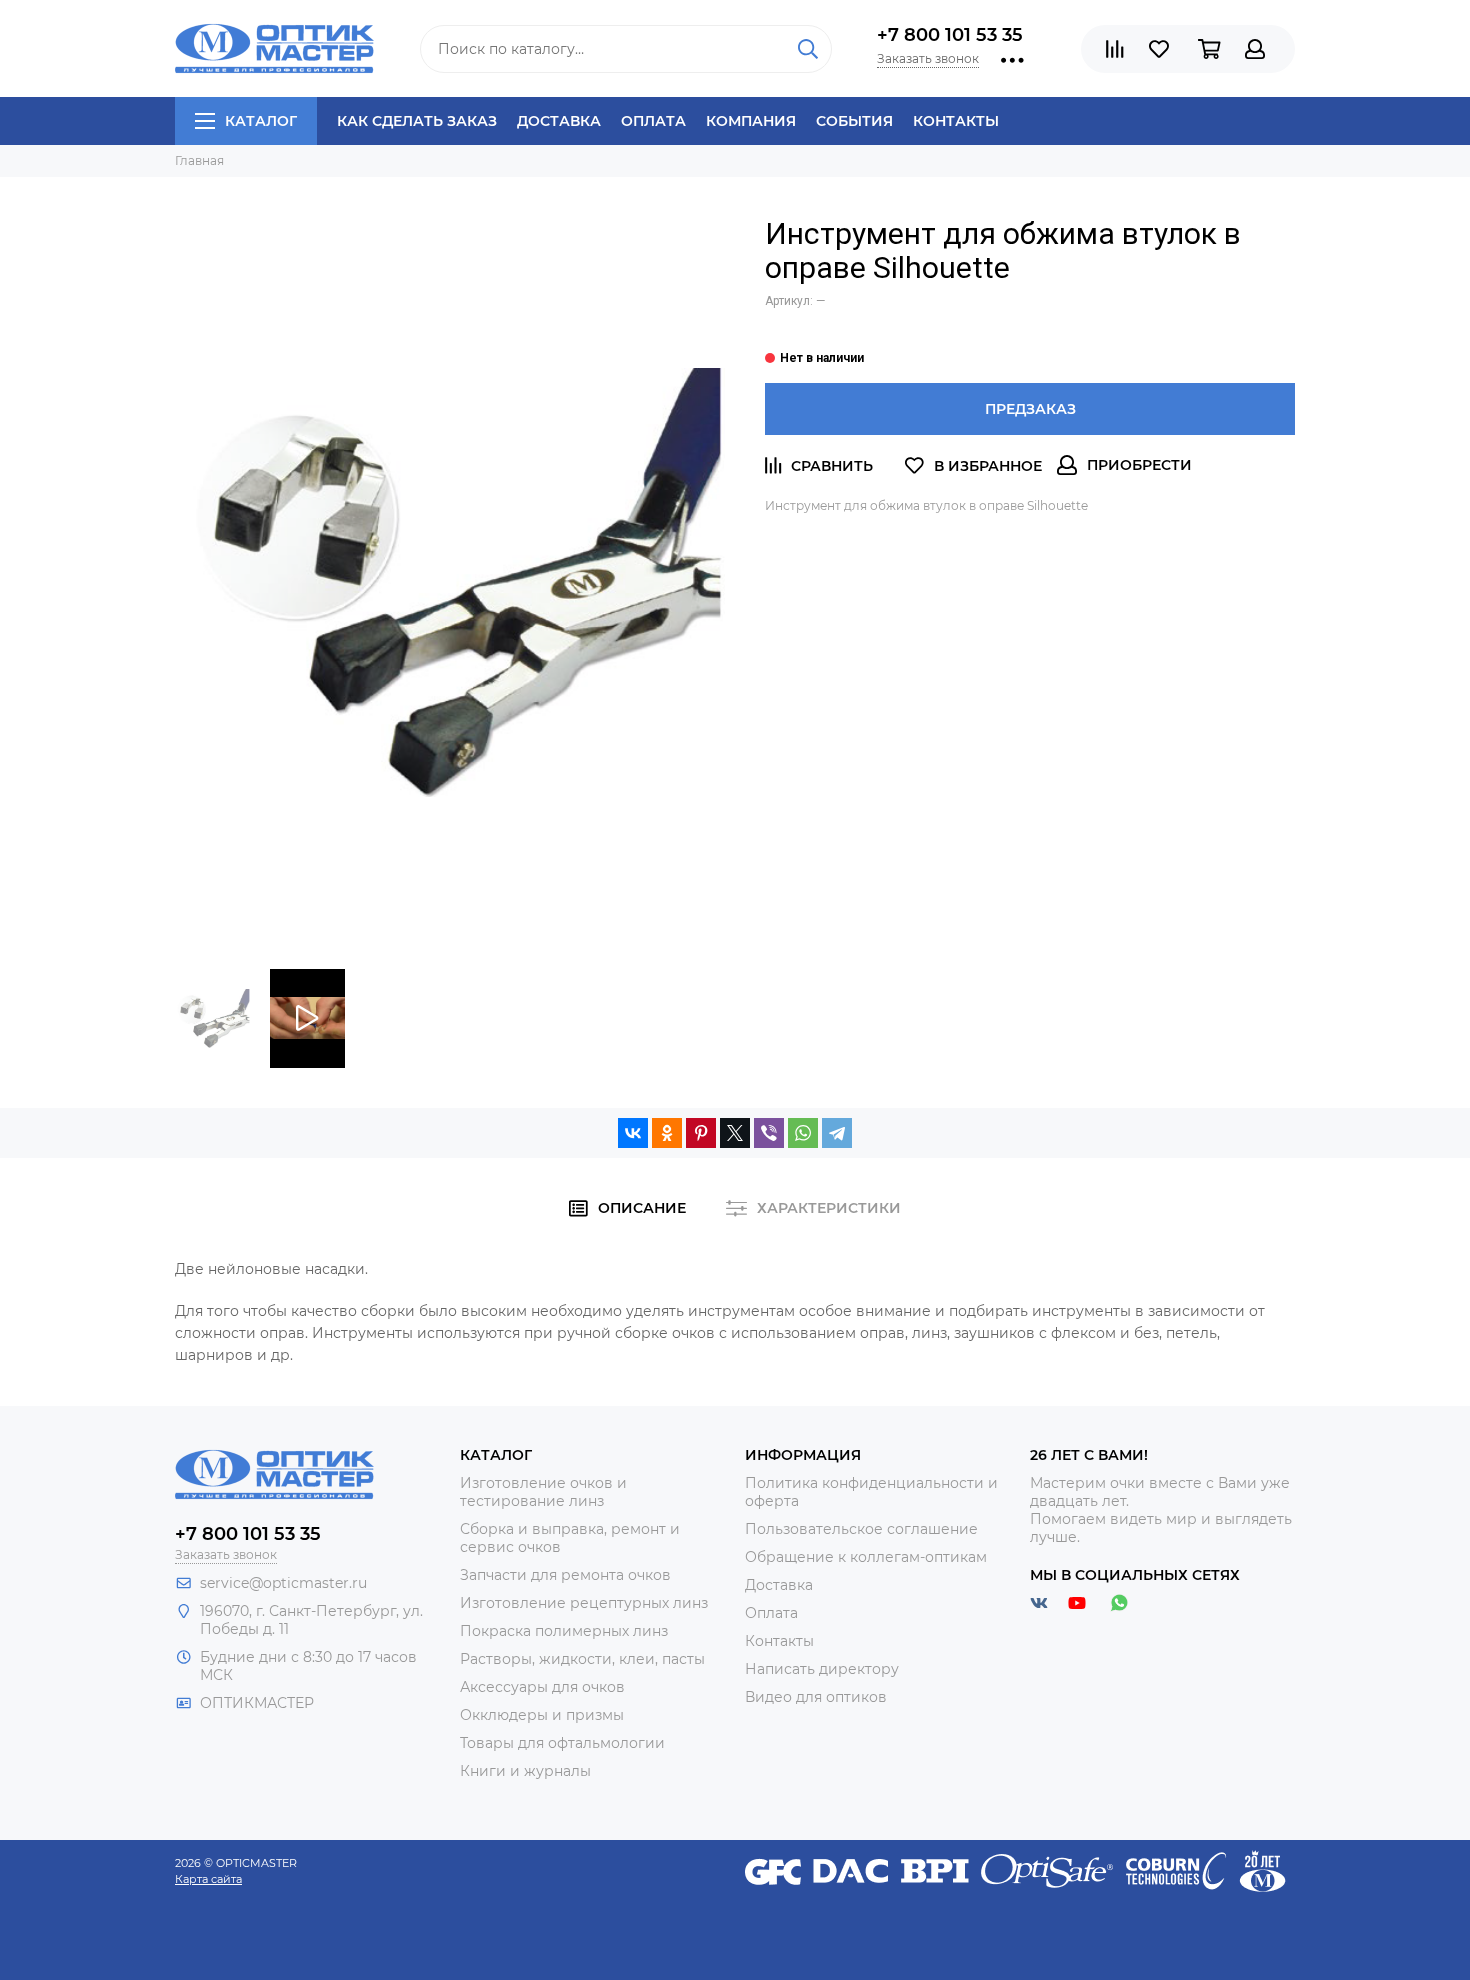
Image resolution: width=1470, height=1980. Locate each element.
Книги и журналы (525, 1771)
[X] (735, 1133)
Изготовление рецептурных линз (584, 1603)
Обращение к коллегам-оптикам (866, 1557)
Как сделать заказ (417, 121)
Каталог (261, 121)
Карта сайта (208, 1879)
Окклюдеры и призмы (542, 1715)
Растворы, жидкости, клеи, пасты (582, 1659)
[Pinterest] (701, 1133)
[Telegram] (837, 1133)
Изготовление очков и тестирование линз (543, 1492)
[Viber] (769, 1133)
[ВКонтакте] (633, 1133)
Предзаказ (1030, 409)
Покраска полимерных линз (564, 1631)
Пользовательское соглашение (861, 1529)
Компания (751, 121)
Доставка (559, 121)
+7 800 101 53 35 (950, 35)
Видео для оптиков (816, 1697)
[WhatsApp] (803, 1133)
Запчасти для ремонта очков (565, 1575)
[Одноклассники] (667, 1133)
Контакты (956, 121)
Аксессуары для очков (542, 1687)
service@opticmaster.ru (283, 1583)
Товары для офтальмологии (562, 1743)
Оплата (653, 121)
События (854, 121)
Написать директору (822, 1669)
